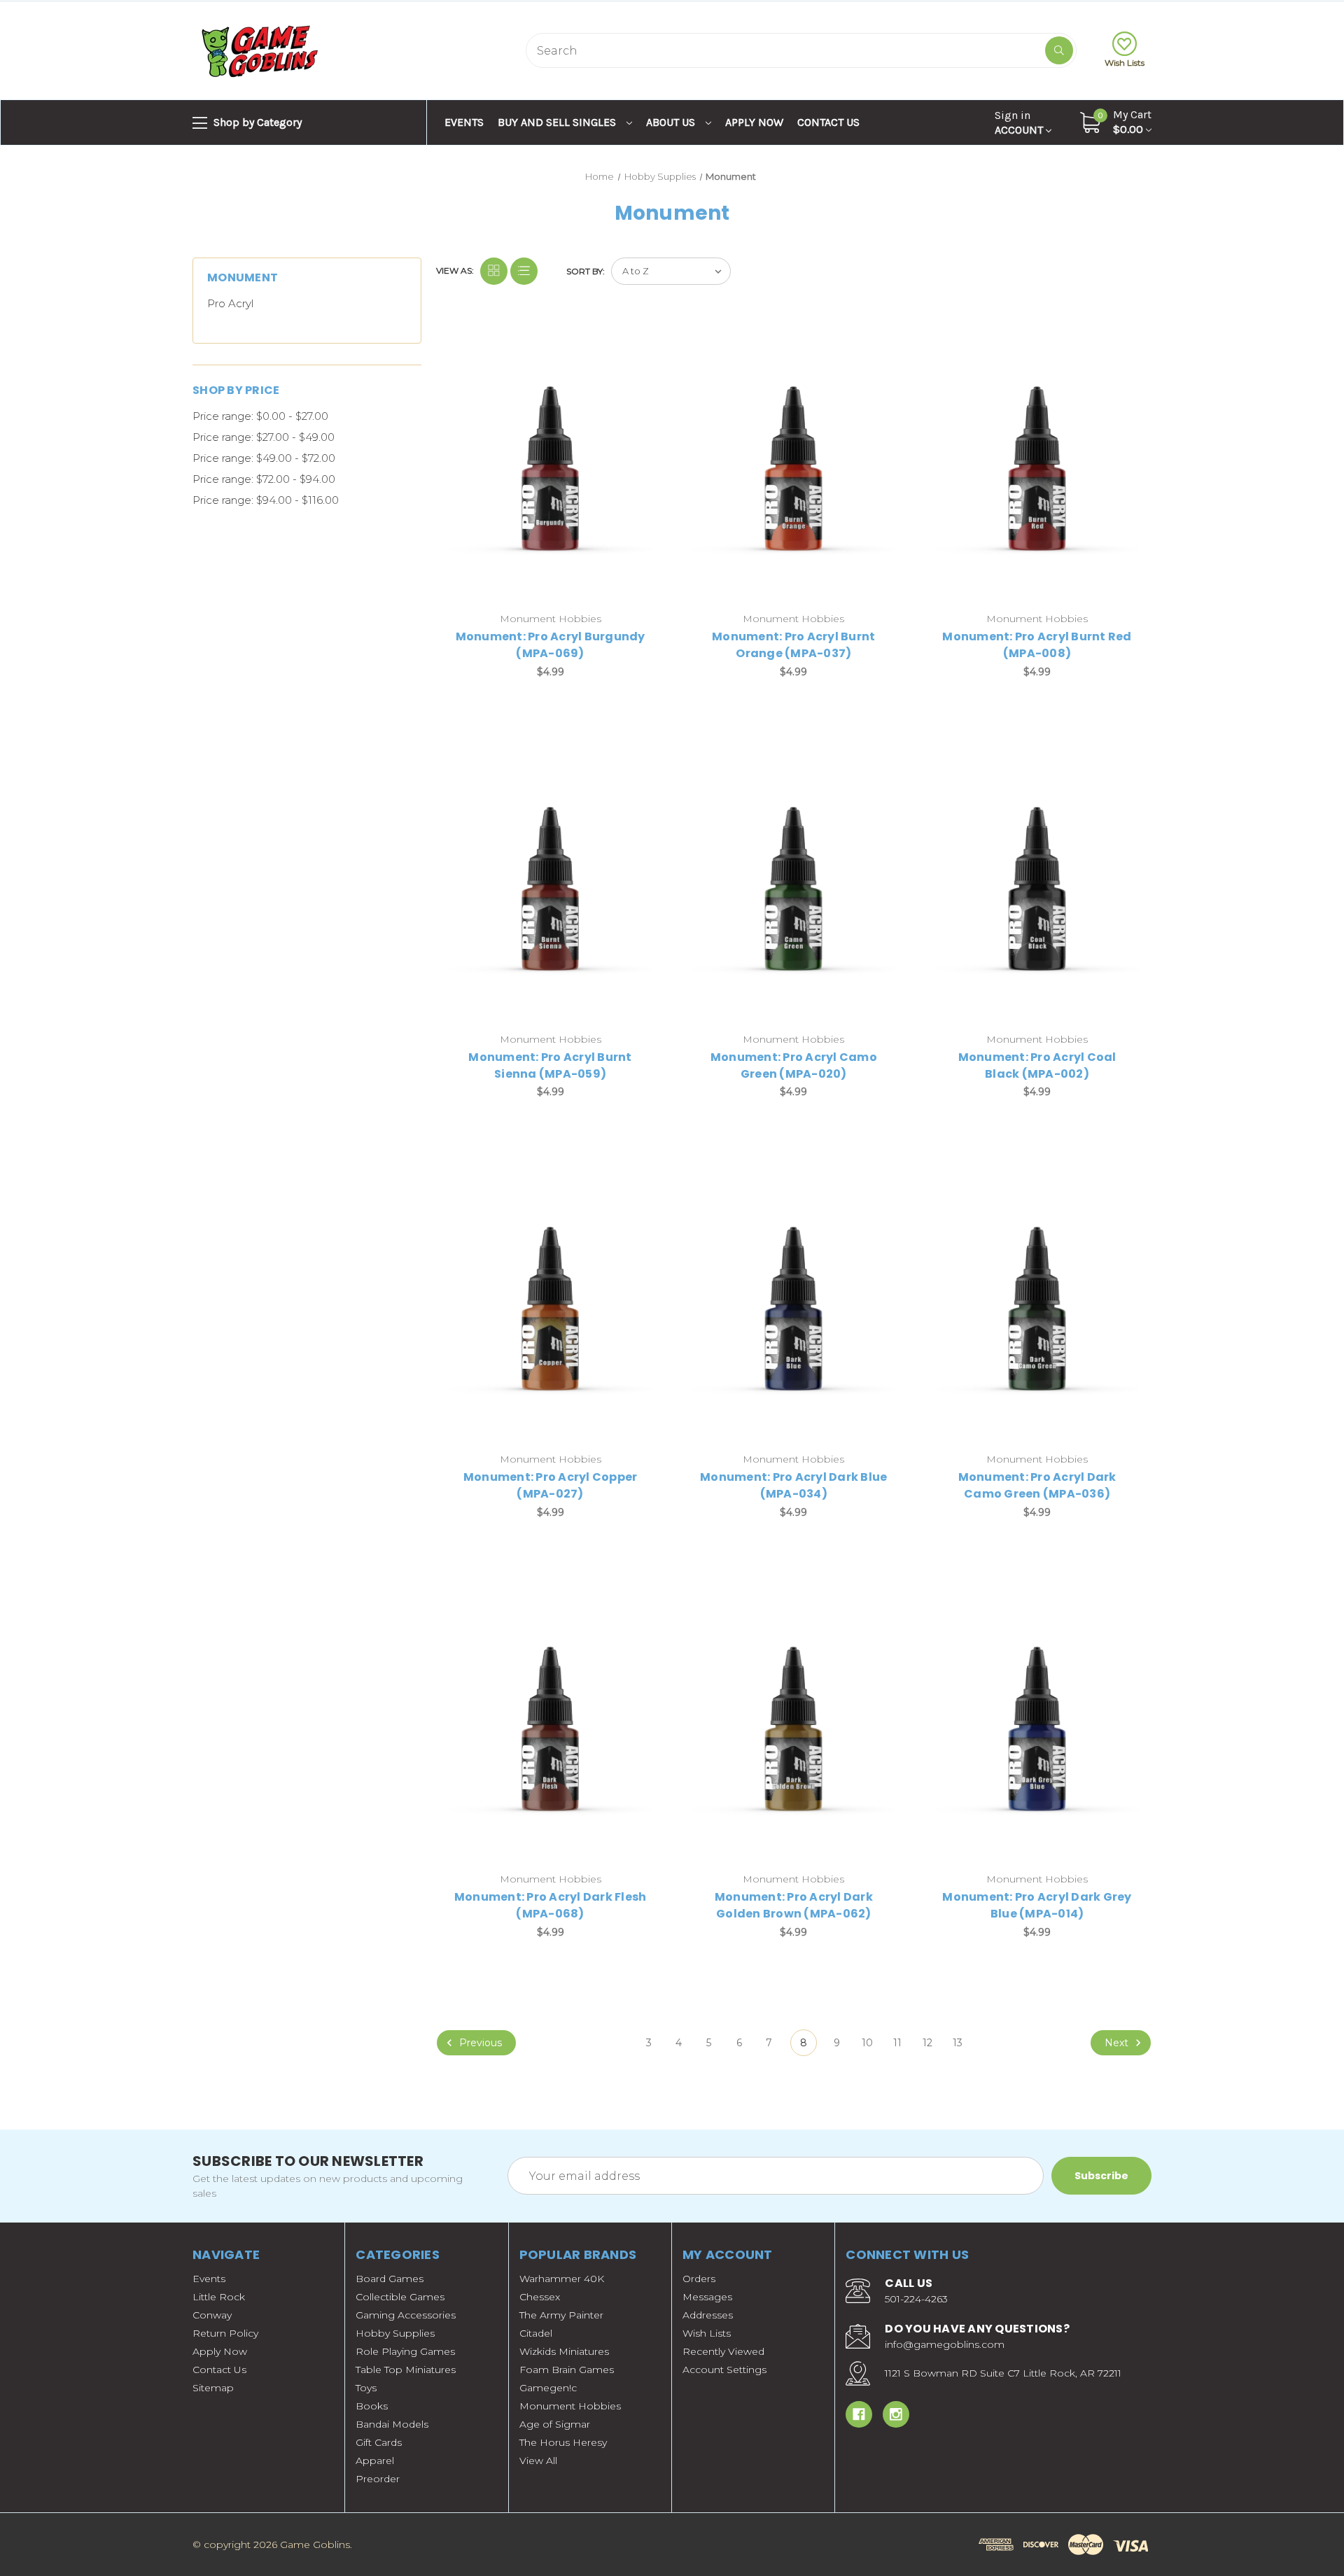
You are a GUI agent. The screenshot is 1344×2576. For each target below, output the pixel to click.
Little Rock (219, 2297)
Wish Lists (1125, 63)
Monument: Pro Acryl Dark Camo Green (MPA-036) (1037, 1485)
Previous (479, 2043)
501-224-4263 (916, 2299)
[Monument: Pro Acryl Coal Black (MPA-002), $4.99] (1037, 888)
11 (897, 2043)
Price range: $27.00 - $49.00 (264, 437)
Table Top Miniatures (406, 2370)
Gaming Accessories (406, 2315)
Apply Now (754, 122)
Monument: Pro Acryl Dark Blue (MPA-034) (793, 1485)
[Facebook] (859, 2414)
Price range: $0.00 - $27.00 (260, 416)
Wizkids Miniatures (564, 2351)
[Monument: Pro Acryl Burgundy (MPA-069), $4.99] (551, 468)
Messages (707, 2297)
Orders (699, 2279)
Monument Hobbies (570, 2406)
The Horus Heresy (563, 2442)
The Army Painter (561, 2315)
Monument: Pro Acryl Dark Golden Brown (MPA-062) (794, 1905)
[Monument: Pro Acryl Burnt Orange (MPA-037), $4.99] (793, 468)
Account (1020, 122)
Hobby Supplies (395, 2333)
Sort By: (586, 271)
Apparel (375, 2461)
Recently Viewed (723, 2351)
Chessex (540, 2297)
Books (372, 2406)
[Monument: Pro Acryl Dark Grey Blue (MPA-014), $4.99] (1037, 1728)
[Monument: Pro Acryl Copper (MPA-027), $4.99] (551, 1308)
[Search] (1059, 50)
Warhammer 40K (562, 2279)
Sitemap (213, 2388)
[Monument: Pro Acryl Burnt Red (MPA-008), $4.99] (1037, 468)
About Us (672, 122)
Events (464, 122)
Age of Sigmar (555, 2424)
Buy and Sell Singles (558, 122)
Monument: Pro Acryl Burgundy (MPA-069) (551, 645)
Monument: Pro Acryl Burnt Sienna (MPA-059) (550, 1065)
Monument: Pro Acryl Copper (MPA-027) (551, 1485)
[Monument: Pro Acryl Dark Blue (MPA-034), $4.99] (793, 1308)
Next (1118, 2043)
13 (958, 2043)
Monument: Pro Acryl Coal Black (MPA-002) (1037, 1065)
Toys (366, 2388)
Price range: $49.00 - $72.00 (264, 458)
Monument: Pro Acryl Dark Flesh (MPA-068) (551, 1905)
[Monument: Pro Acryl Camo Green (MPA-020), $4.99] (793, 888)
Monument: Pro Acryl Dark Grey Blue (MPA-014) (1037, 1905)
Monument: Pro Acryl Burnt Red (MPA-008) (1037, 645)
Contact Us (828, 122)
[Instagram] (896, 2414)
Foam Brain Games (567, 2370)
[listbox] (671, 271)
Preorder (378, 2479)
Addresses (708, 2315)
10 (867, 2043)
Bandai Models (392, 2424)
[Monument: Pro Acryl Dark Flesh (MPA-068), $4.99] (551, 1728)
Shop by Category (256, 122)
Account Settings (724, 2370)
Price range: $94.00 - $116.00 (266, 500)
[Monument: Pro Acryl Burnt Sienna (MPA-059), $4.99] (551, 888)
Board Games (390, 2279)
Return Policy (225, 2333)
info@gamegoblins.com (945, 2344)
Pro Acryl (230, 303)
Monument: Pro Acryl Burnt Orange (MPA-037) (793, 645)
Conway (212, 2315)
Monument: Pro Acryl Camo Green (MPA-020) (794, 1065)
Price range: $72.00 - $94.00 (264, 479)
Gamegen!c (548, 2388)
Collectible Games (400, 2297)
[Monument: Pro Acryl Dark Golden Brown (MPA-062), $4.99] (793, 1728)
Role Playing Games (405, 2351)
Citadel (536, 2333)
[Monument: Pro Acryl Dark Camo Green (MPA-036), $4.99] (1037, 1308)
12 (927, 2043)
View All (538, 2461)
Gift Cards (379, 2442)
